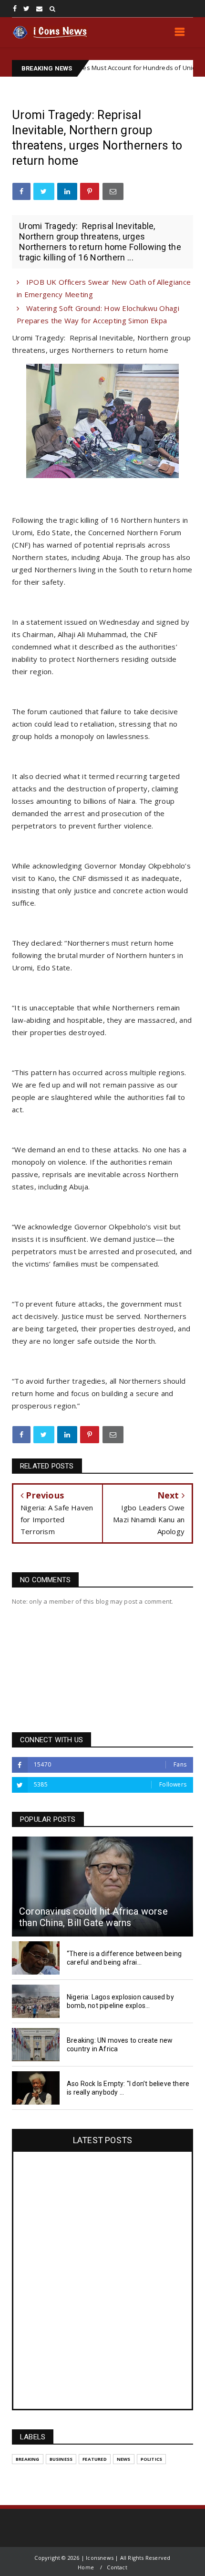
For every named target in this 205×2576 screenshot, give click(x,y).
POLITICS (152, 2459)
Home (86, 2567)
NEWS (124, 2459)
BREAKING (28, 2459)
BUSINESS (61, 2459)
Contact (117, 2567)
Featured (95, 2459)
